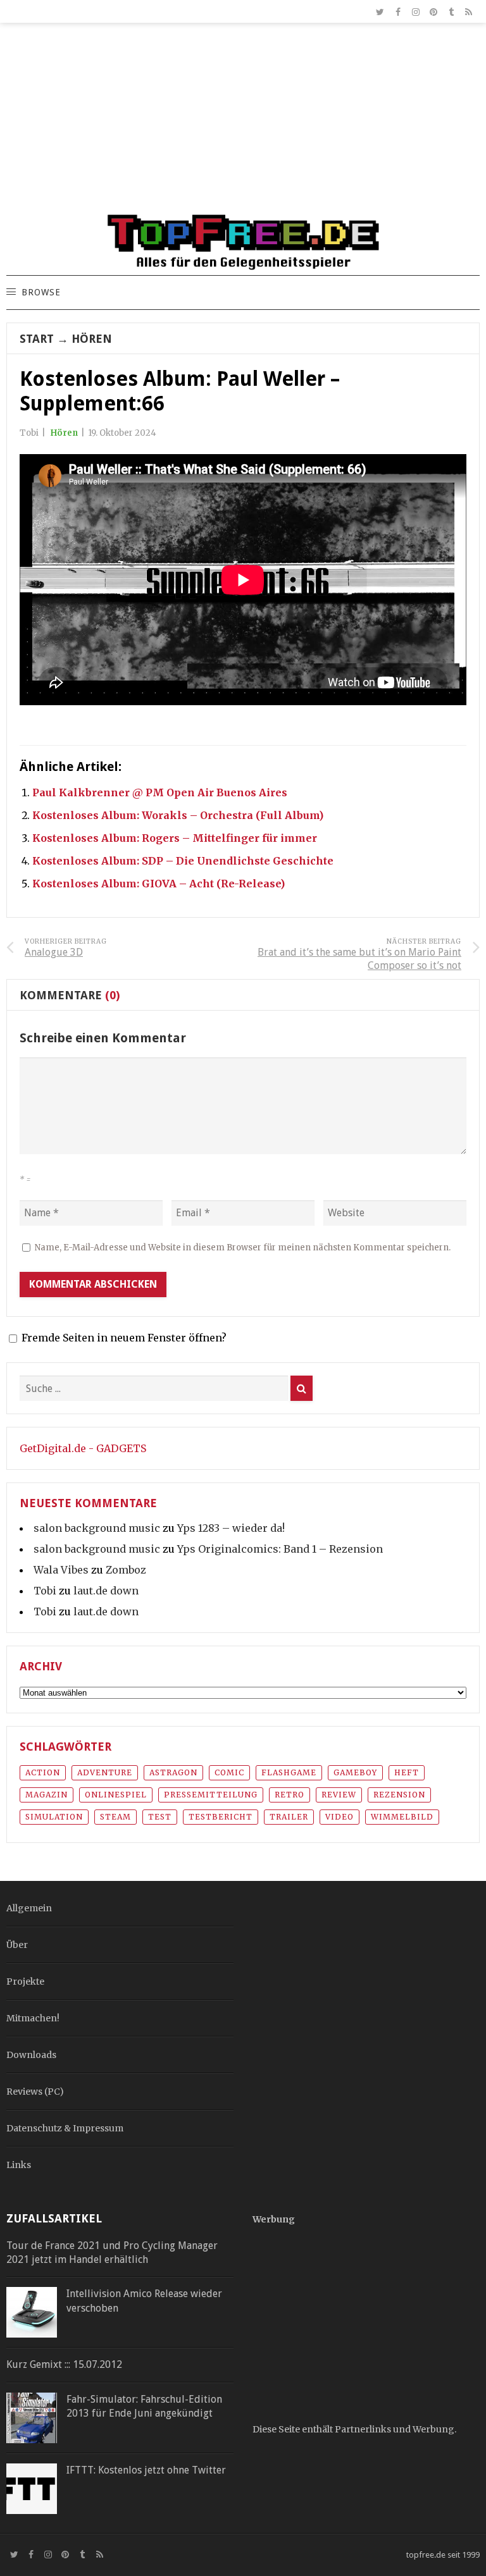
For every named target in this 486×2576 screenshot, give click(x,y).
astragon (173, 1772)
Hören (92, 339)
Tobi (45, 1591)
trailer (289, 1817)
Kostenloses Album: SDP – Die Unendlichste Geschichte (183, 861)
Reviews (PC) (35, 2092)
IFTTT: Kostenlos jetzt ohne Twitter (146, 2470)
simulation (54, 1817)
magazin (47, 1795)
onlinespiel (116, 1795)
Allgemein (29, 1908)
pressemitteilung (211, 1795)
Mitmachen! (33, 2018)
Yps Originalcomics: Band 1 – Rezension (280, 1549)
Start (37, 339)
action (43, 1772)
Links (19, 2165)
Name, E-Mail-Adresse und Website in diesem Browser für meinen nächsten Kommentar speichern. (243, 1248)
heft (407, 1772)
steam (115, 1817)
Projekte (25, 1981)
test (160, 1817)
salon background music (97, 1528)
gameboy (355, 1772)
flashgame (289, 1772)
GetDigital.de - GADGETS (83, 1448)
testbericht (221, 1817)
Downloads (31, 2055)
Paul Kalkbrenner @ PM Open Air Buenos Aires (160, 792)
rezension (399, 1795)
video (340, 1817)
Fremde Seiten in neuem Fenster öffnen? (124, 1338)
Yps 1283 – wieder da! (231, 1528)
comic (229, 1772)
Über (17, 1945)
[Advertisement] (243, 124)
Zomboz (126, 1570)
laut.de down (106, 1591)
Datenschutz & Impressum (65, 2128)
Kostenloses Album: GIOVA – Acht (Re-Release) (159, 884)
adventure (105, 1772)
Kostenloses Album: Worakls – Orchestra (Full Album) (178, 815)
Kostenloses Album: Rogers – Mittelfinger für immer (175, 838)
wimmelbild (402, 1817)
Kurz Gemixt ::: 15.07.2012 (64, 2364)
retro (290, 1795)
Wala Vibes (61, 1570)
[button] (40, 293)
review (339, 1795)
